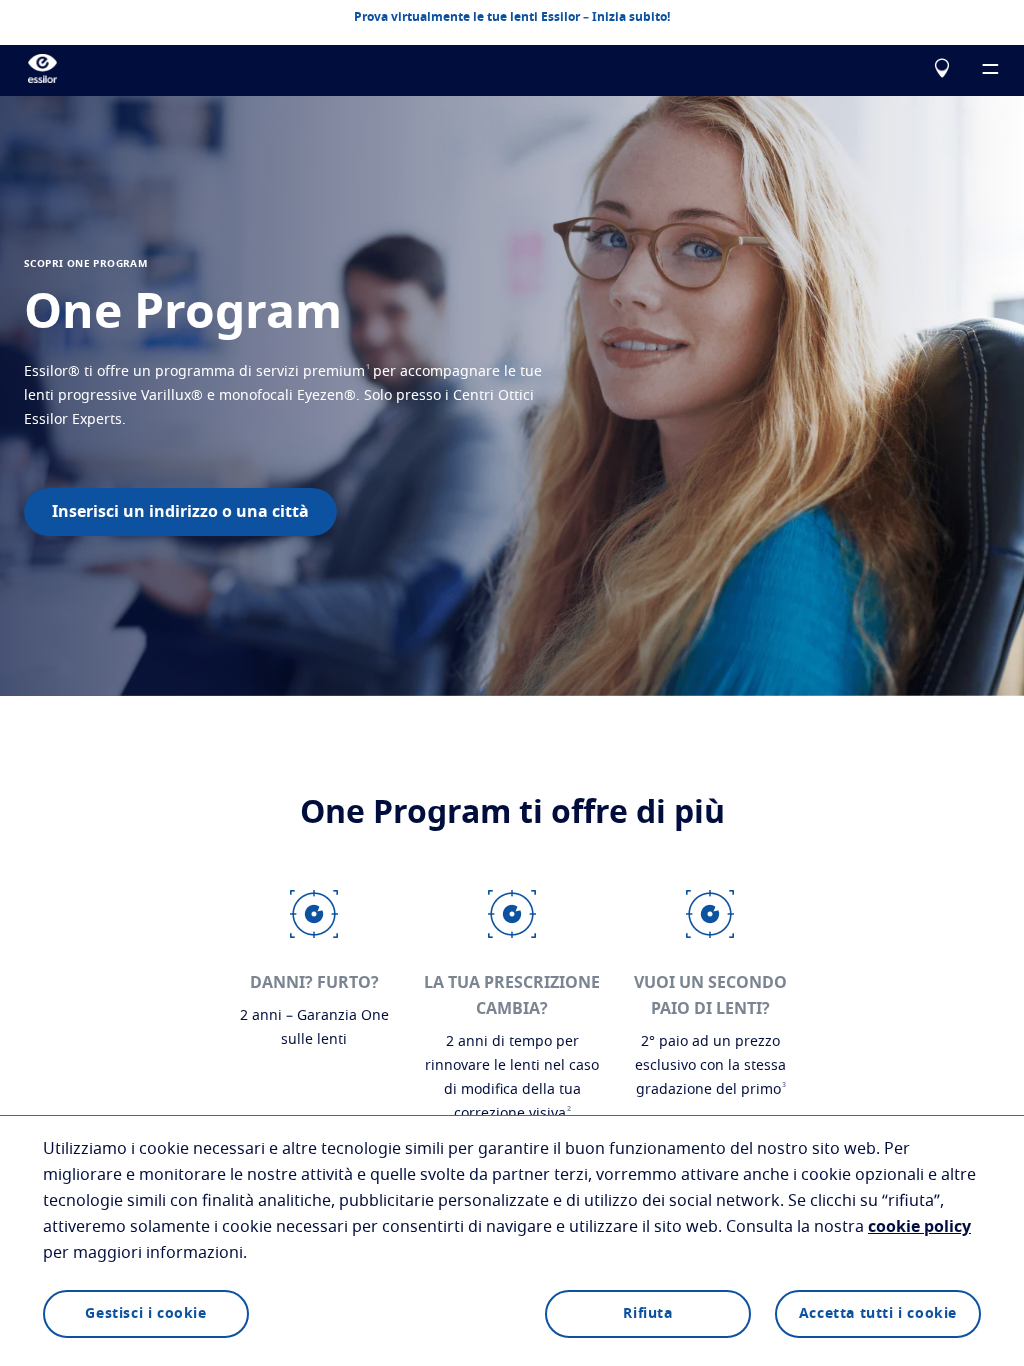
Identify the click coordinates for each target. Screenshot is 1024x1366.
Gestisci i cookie (145, 1314)
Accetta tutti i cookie (878, 1314)
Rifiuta (647, 1314)
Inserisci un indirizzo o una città (180, 512)
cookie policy (919, 1227)
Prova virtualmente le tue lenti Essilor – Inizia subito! (512, 17)
